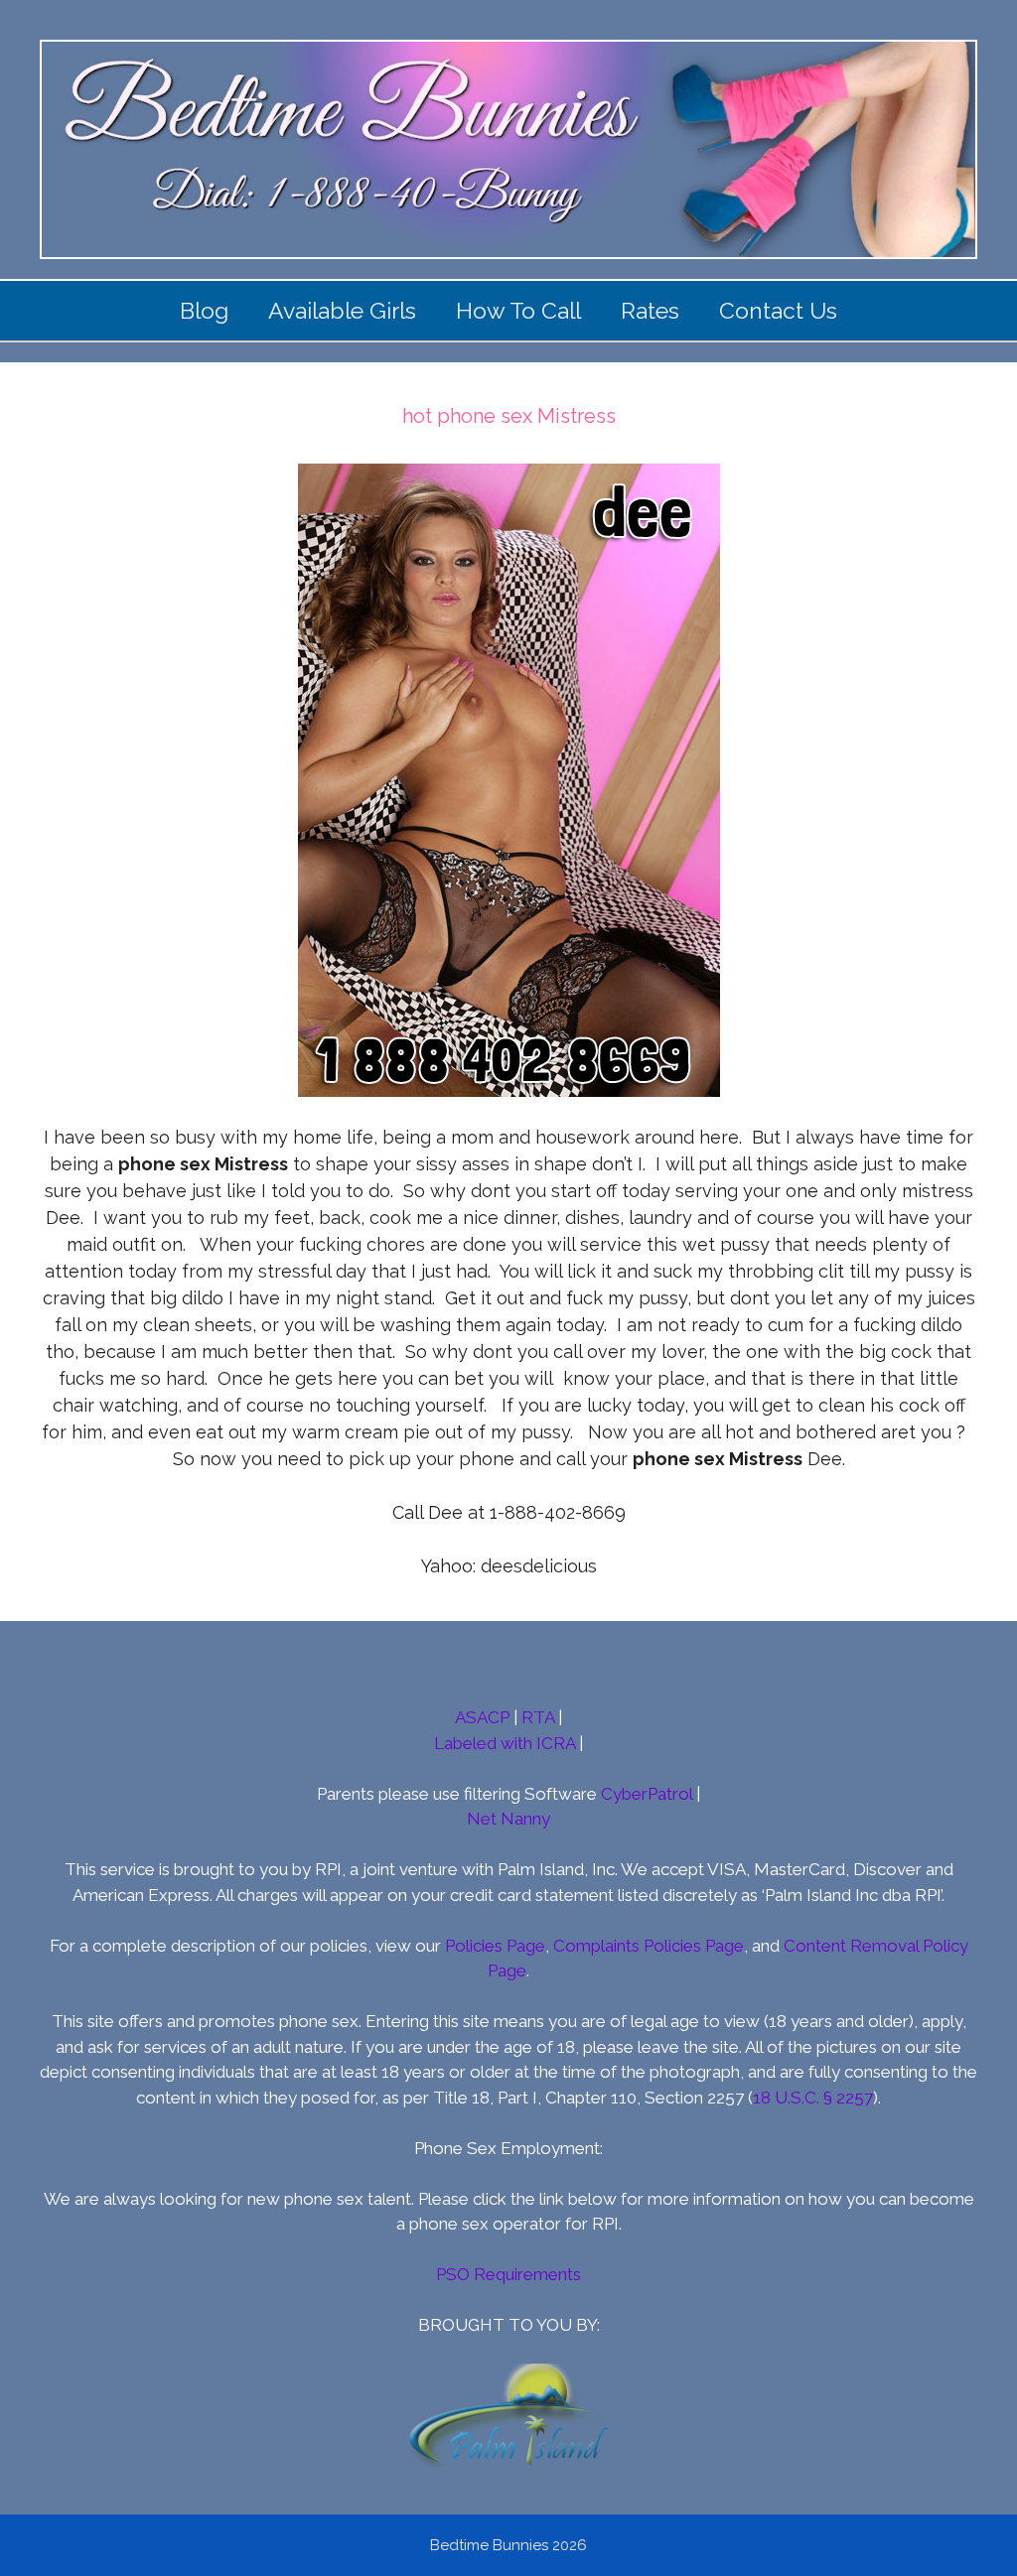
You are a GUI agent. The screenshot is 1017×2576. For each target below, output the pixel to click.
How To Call (518, 310)
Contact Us (778, 310)
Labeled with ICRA (505, 1743)
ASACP (482, 1717)
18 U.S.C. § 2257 (813, 2098)
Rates (650, 310)
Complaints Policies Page (649, 1946)
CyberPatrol (647, 1794)
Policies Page (495, 1946)
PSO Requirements (508, 2274)
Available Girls (342, 310)
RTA (538, 1717)
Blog (204, 310)
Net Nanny (508, 1819)
